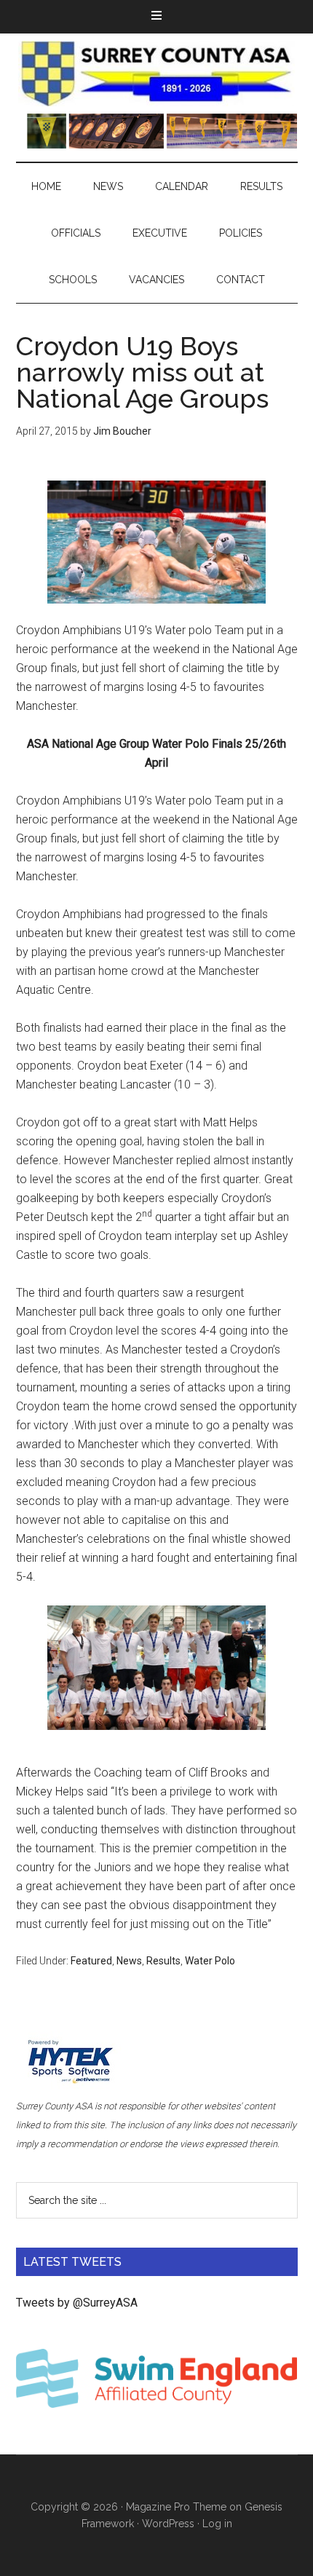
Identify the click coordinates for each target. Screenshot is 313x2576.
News (129, 1961)
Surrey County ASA (157, 74)
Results (163, 1961)
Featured (91, 1961)
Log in (217, 2524)
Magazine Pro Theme (176, 2507)
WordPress (168, 2524)
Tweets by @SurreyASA (77, 2303)
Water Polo (210, 1961)
